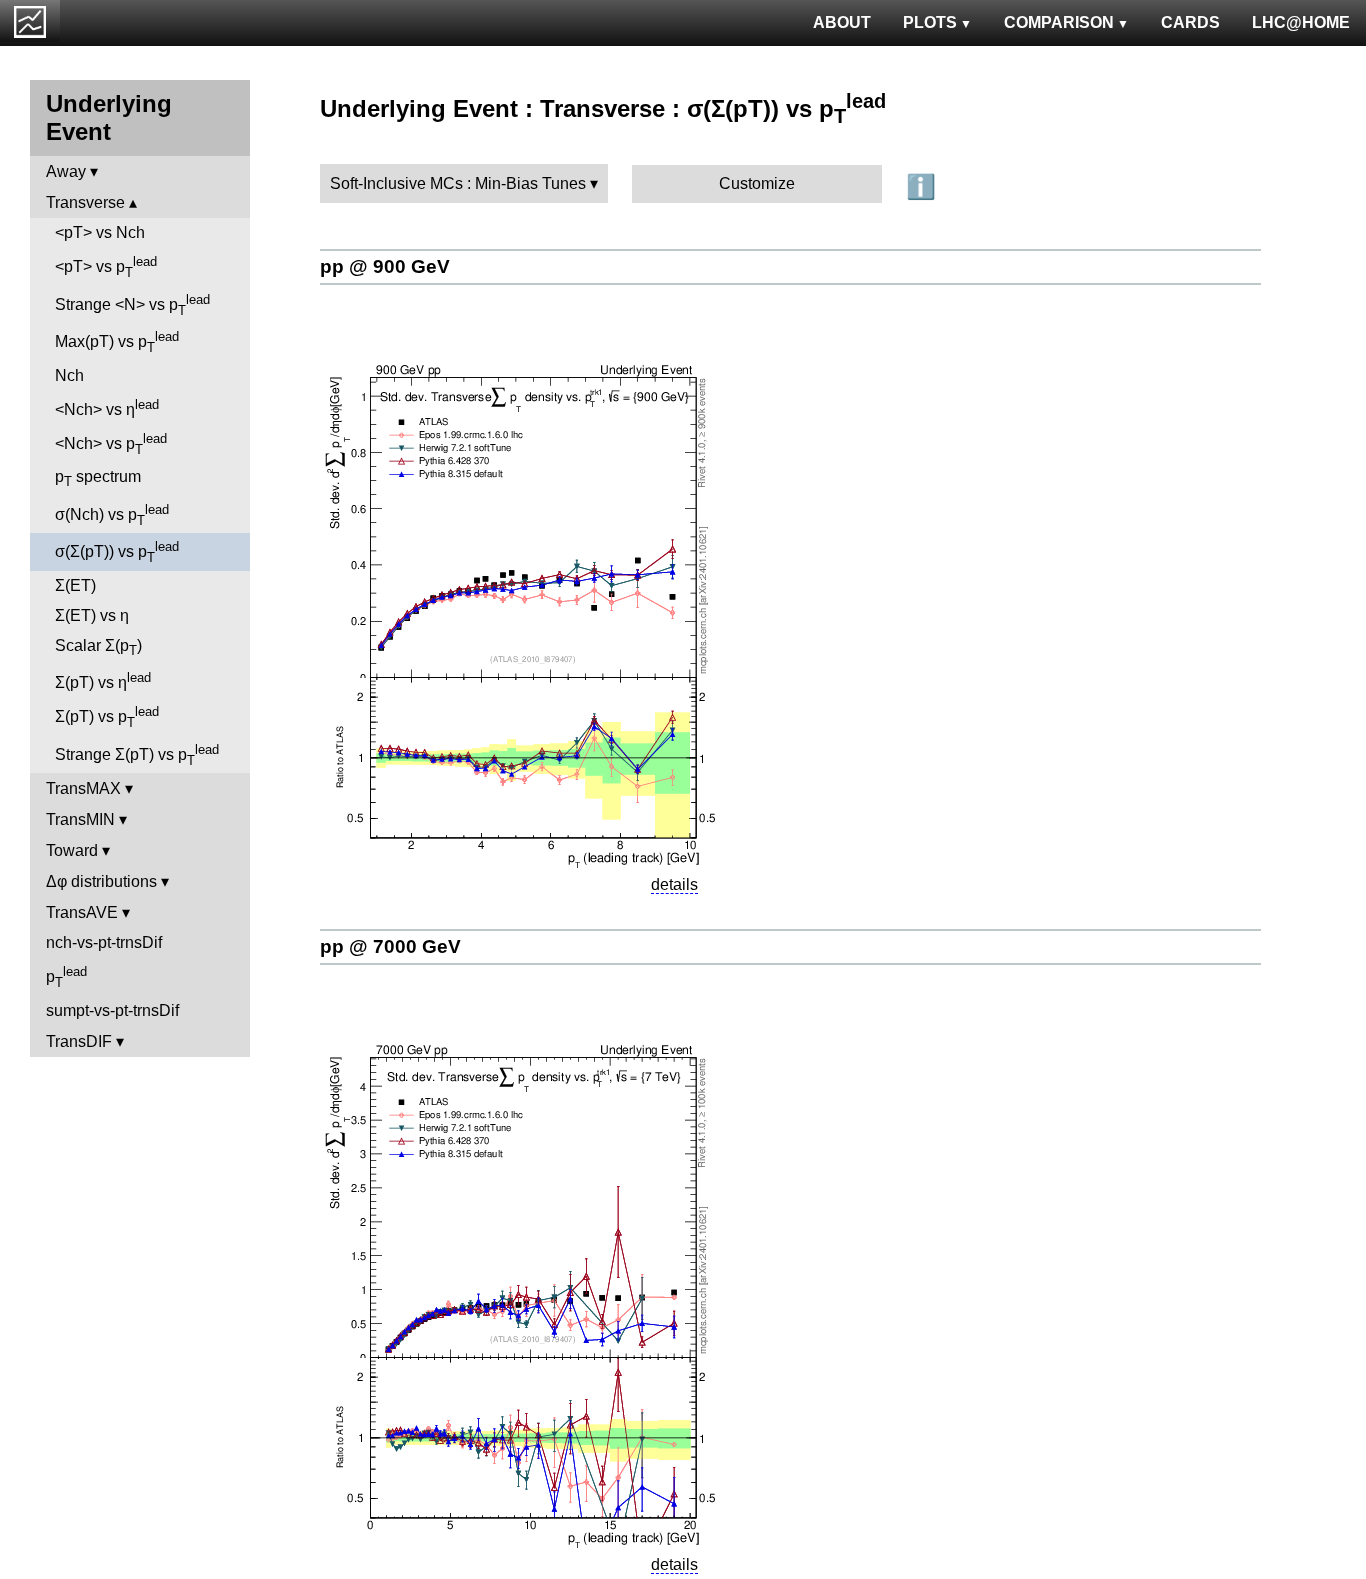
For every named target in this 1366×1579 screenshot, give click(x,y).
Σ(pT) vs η (103, 680)
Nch (69, 375)
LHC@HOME (1301, 22)
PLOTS (930, 22)
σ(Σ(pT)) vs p (117, 552)
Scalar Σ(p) (98, 647)
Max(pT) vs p (117, 342)
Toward (72, 850)
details (674, 884)
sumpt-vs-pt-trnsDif (112, 1010)
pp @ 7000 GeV (390, 946)
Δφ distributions (101, 881)
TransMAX (83, 788)
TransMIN (80, 819)
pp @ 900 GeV (385, 266)
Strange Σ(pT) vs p (137, 755)
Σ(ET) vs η (92, 615)
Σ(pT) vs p (107, 717)
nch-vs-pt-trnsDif (104, 942)
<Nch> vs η (107, 407)
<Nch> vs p (111, 444)
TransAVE (82, 912)
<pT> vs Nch (100, 232)
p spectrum (98, 478)
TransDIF (79, 1041)
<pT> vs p (106, 267)
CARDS (1190, 22)
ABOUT (842, 22)
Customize (757, 183)
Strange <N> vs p (132, 305)
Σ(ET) (75, 585)
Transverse (85, 202)
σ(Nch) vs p (112, 515)
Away (66, 171)
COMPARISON (1059, 22)
